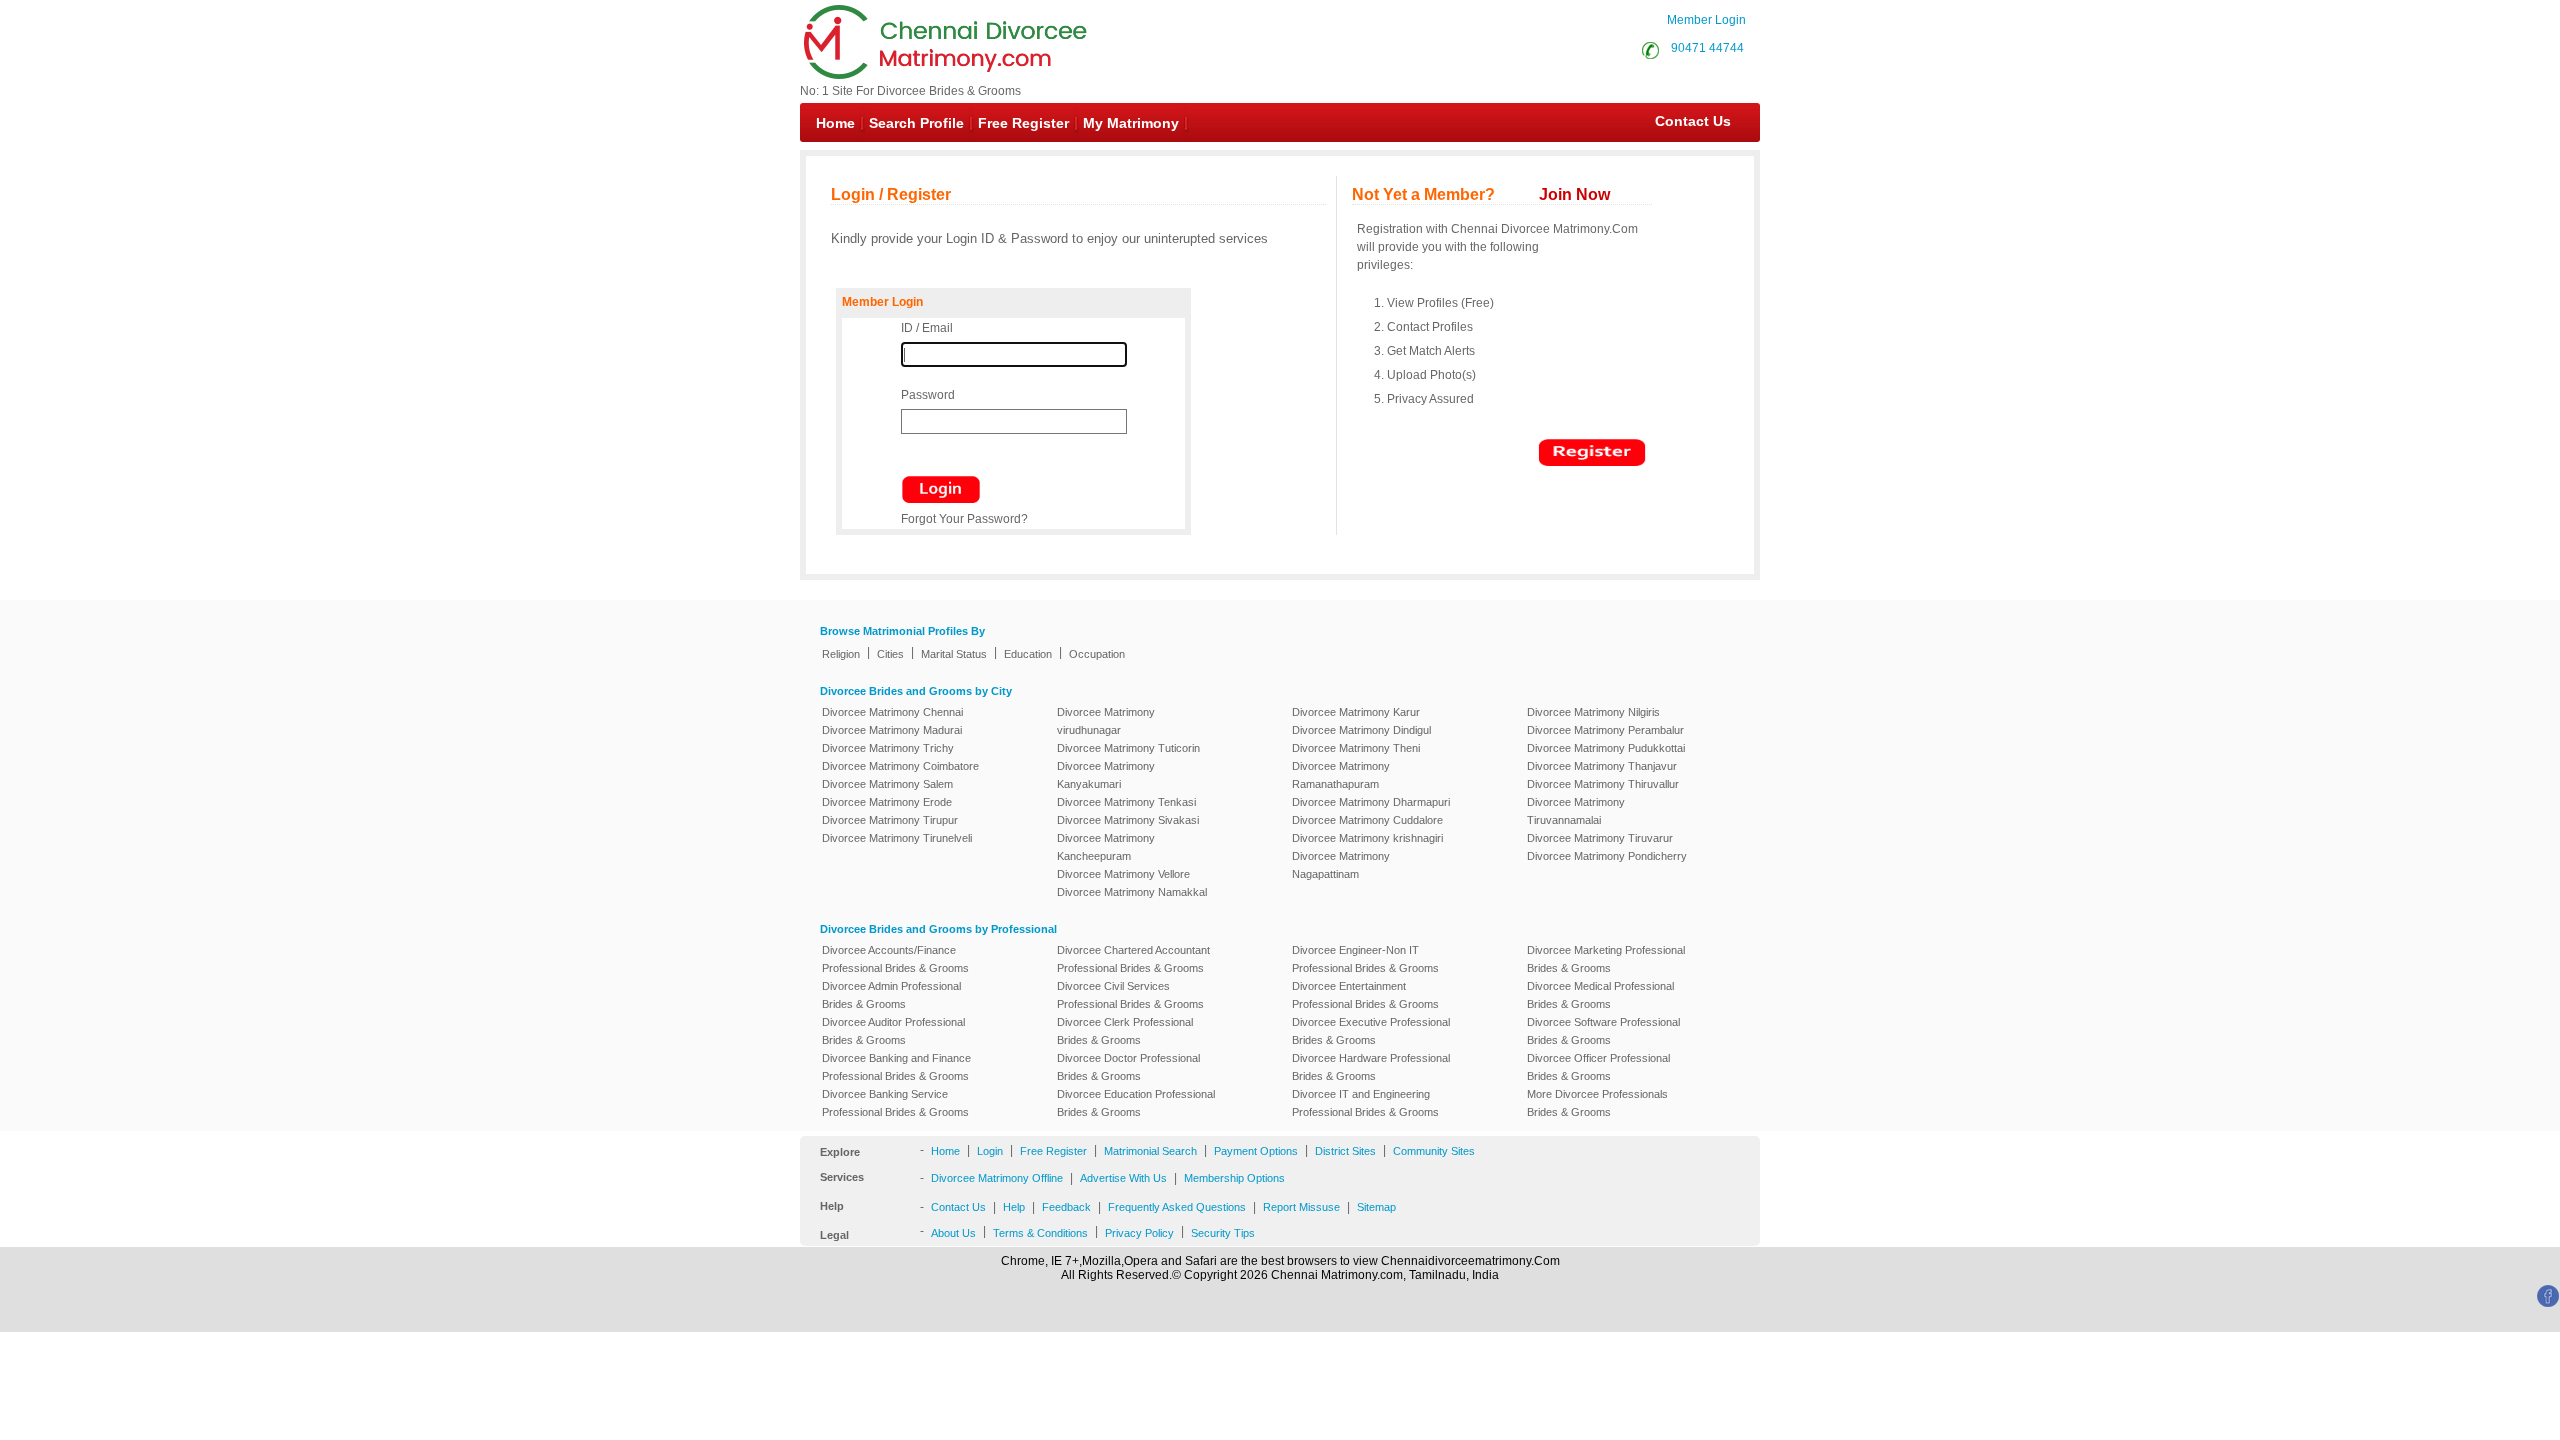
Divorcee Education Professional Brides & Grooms (1136, 1103)
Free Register (1023, 123)
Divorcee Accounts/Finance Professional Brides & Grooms (895, 959)
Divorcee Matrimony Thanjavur (1602, 766)
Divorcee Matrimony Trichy (888, 748)
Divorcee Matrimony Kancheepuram (1106, 847)
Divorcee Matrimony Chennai (892, 712)
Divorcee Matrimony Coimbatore (900, 766)
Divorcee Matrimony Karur (1356, 712)
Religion (841, 654)
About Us (953, 1233)
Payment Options (1256, 1151)
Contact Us (1683, 121)
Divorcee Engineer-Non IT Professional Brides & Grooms (1365, 959)
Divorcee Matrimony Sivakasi (1128, 820)
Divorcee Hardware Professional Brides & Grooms (1371, 1067)
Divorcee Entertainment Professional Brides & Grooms (1365, 995)
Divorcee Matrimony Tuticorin (1128, 748)
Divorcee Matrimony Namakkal (1132, 892)
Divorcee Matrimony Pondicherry (1607, 856)
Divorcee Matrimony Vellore (1123, 874)
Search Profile (916, 123)
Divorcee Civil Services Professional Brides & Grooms (1130, 995)
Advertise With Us (1123, 1178)
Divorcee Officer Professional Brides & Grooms (1598, 1067)
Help (1014, 1207)
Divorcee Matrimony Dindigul (1361, 730)
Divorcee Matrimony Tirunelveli (897, 838)
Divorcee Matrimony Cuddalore (1367, 820)
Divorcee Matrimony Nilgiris (1593, 712)
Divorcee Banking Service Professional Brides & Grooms (895, 1103)
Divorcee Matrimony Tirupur (890, 820)
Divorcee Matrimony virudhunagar (1106, 721)
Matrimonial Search (1150, 1151)
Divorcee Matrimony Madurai (892, 730)
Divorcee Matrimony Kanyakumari (1106, 775)
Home (835, 123)
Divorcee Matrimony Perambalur (1605, 730)
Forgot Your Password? (964, 519)
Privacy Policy (1139, 1233)
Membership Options (1234, 1178)
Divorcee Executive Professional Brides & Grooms (1371, 1031)
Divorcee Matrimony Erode (887, 802)
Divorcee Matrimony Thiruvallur (1603, 784)
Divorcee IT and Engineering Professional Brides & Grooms (1365, 1103)
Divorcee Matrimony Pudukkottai (1606, 748)
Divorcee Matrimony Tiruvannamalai (1576, 811)
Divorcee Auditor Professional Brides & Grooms (893, 1031)
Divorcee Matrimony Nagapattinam (1341, 865)
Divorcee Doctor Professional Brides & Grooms (1128, 1067)
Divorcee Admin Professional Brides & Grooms (891, 995)
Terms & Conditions (1040, 1233)
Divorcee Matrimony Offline (997, 1178)
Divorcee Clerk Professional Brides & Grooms (1125, 1031)
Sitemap (1376, 1207)
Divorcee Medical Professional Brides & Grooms (1600, 995)
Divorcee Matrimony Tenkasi (1126, 802)
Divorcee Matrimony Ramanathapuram (1341, 775)
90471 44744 (1707, 48)
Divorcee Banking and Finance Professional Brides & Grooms (896, 1067)
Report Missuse (1301, 1207)
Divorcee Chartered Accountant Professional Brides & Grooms (1133, 959)
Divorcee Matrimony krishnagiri (1367, 838)
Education (1028, 654)
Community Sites (1434, 1151)
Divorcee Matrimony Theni (1356, 748)
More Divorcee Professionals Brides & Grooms (1597, 1103)
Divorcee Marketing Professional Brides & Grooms (1606, 959)
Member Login (1706, 20)
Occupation (1097, 654)
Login (990, 1151)
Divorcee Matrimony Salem (887, 784)
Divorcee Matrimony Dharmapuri (1371, 802)
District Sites (1345, 1151)
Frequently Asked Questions (1177, 1207)
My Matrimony (1131, 123)
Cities (890, 654)
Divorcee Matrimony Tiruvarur (1600, 838)
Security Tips (1223, 1233)
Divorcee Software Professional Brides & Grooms (1603, 1031)
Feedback (1066, 1207)
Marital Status (954, 654)
